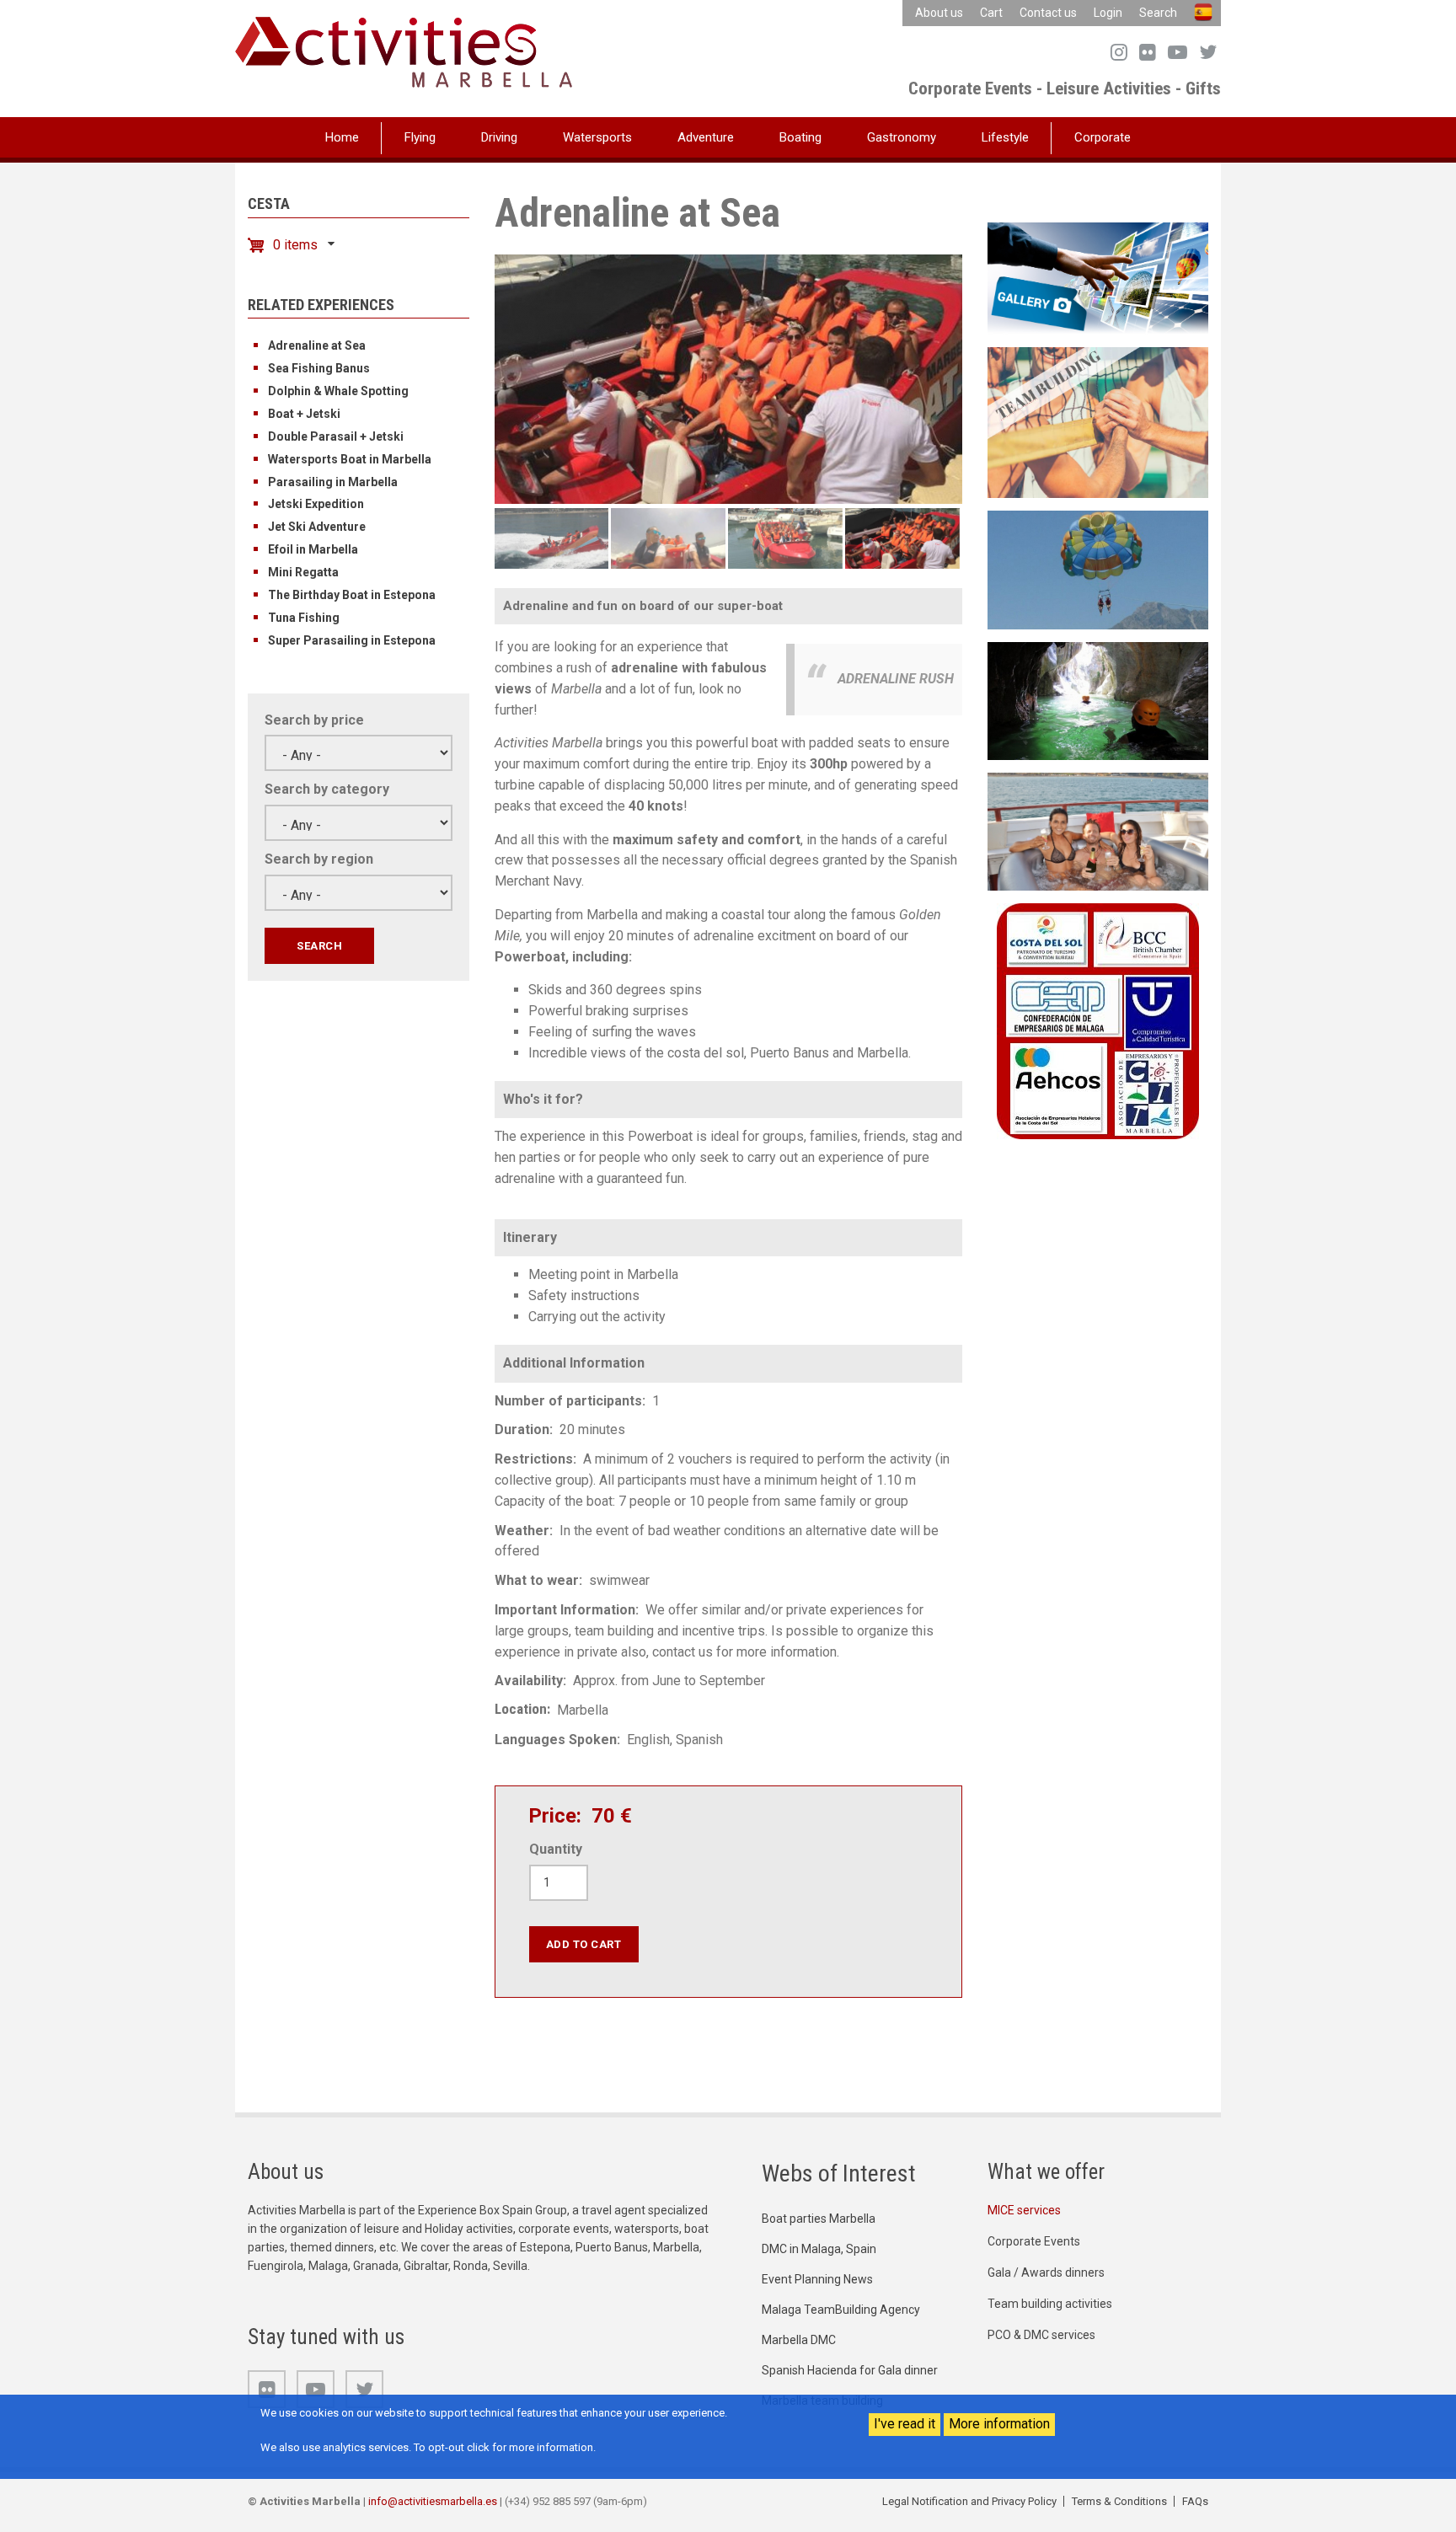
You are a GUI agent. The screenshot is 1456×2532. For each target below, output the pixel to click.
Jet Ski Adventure (317, 527)
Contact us (1048, 13)
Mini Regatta (303, 572)
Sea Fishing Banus (319, 368)
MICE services (1024, 2210)
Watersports (597, 137)
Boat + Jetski (304, 414)
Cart (991, 13)
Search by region (319, 859)
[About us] (1098, 1020)
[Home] (404, 51)
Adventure (706, 137)
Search (1158, 13)
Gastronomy (902, 137)
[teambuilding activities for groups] (1098, 422)
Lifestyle (1005, 137)
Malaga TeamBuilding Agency (841, 2310)
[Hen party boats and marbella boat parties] (1098, 830)
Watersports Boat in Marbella (350, 459)
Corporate (1103, 137)
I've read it (905, 2424)
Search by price (314, 720)
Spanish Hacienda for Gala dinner (850, 2370)
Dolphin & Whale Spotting (338, 391)
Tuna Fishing (304, 618)
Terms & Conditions (1119, 2501)
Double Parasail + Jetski (336, 436)
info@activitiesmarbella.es (433, 2501)
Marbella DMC (799, 2340)
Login (1108, 13)
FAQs (1195, 2501)
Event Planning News (817, 2279)
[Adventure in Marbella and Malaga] (1098, 700)
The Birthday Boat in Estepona (352, 595)
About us (939, 13)
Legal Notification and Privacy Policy (969, 2501)
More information (999, 2424)
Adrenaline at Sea (317, 345)
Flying (420, 137)
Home (342, 137)
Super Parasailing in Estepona (352, 640)
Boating (800, 137)
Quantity (556, 1849)
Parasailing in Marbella (333, 482)
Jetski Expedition (316, 504)
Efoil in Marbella (313, 549)
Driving (499, 137)
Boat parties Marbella (819, 2219)
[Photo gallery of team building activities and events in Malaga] (1098, 278)
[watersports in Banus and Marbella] (1098, 569)
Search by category (327, 789)
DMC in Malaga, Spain (819, 2249)
